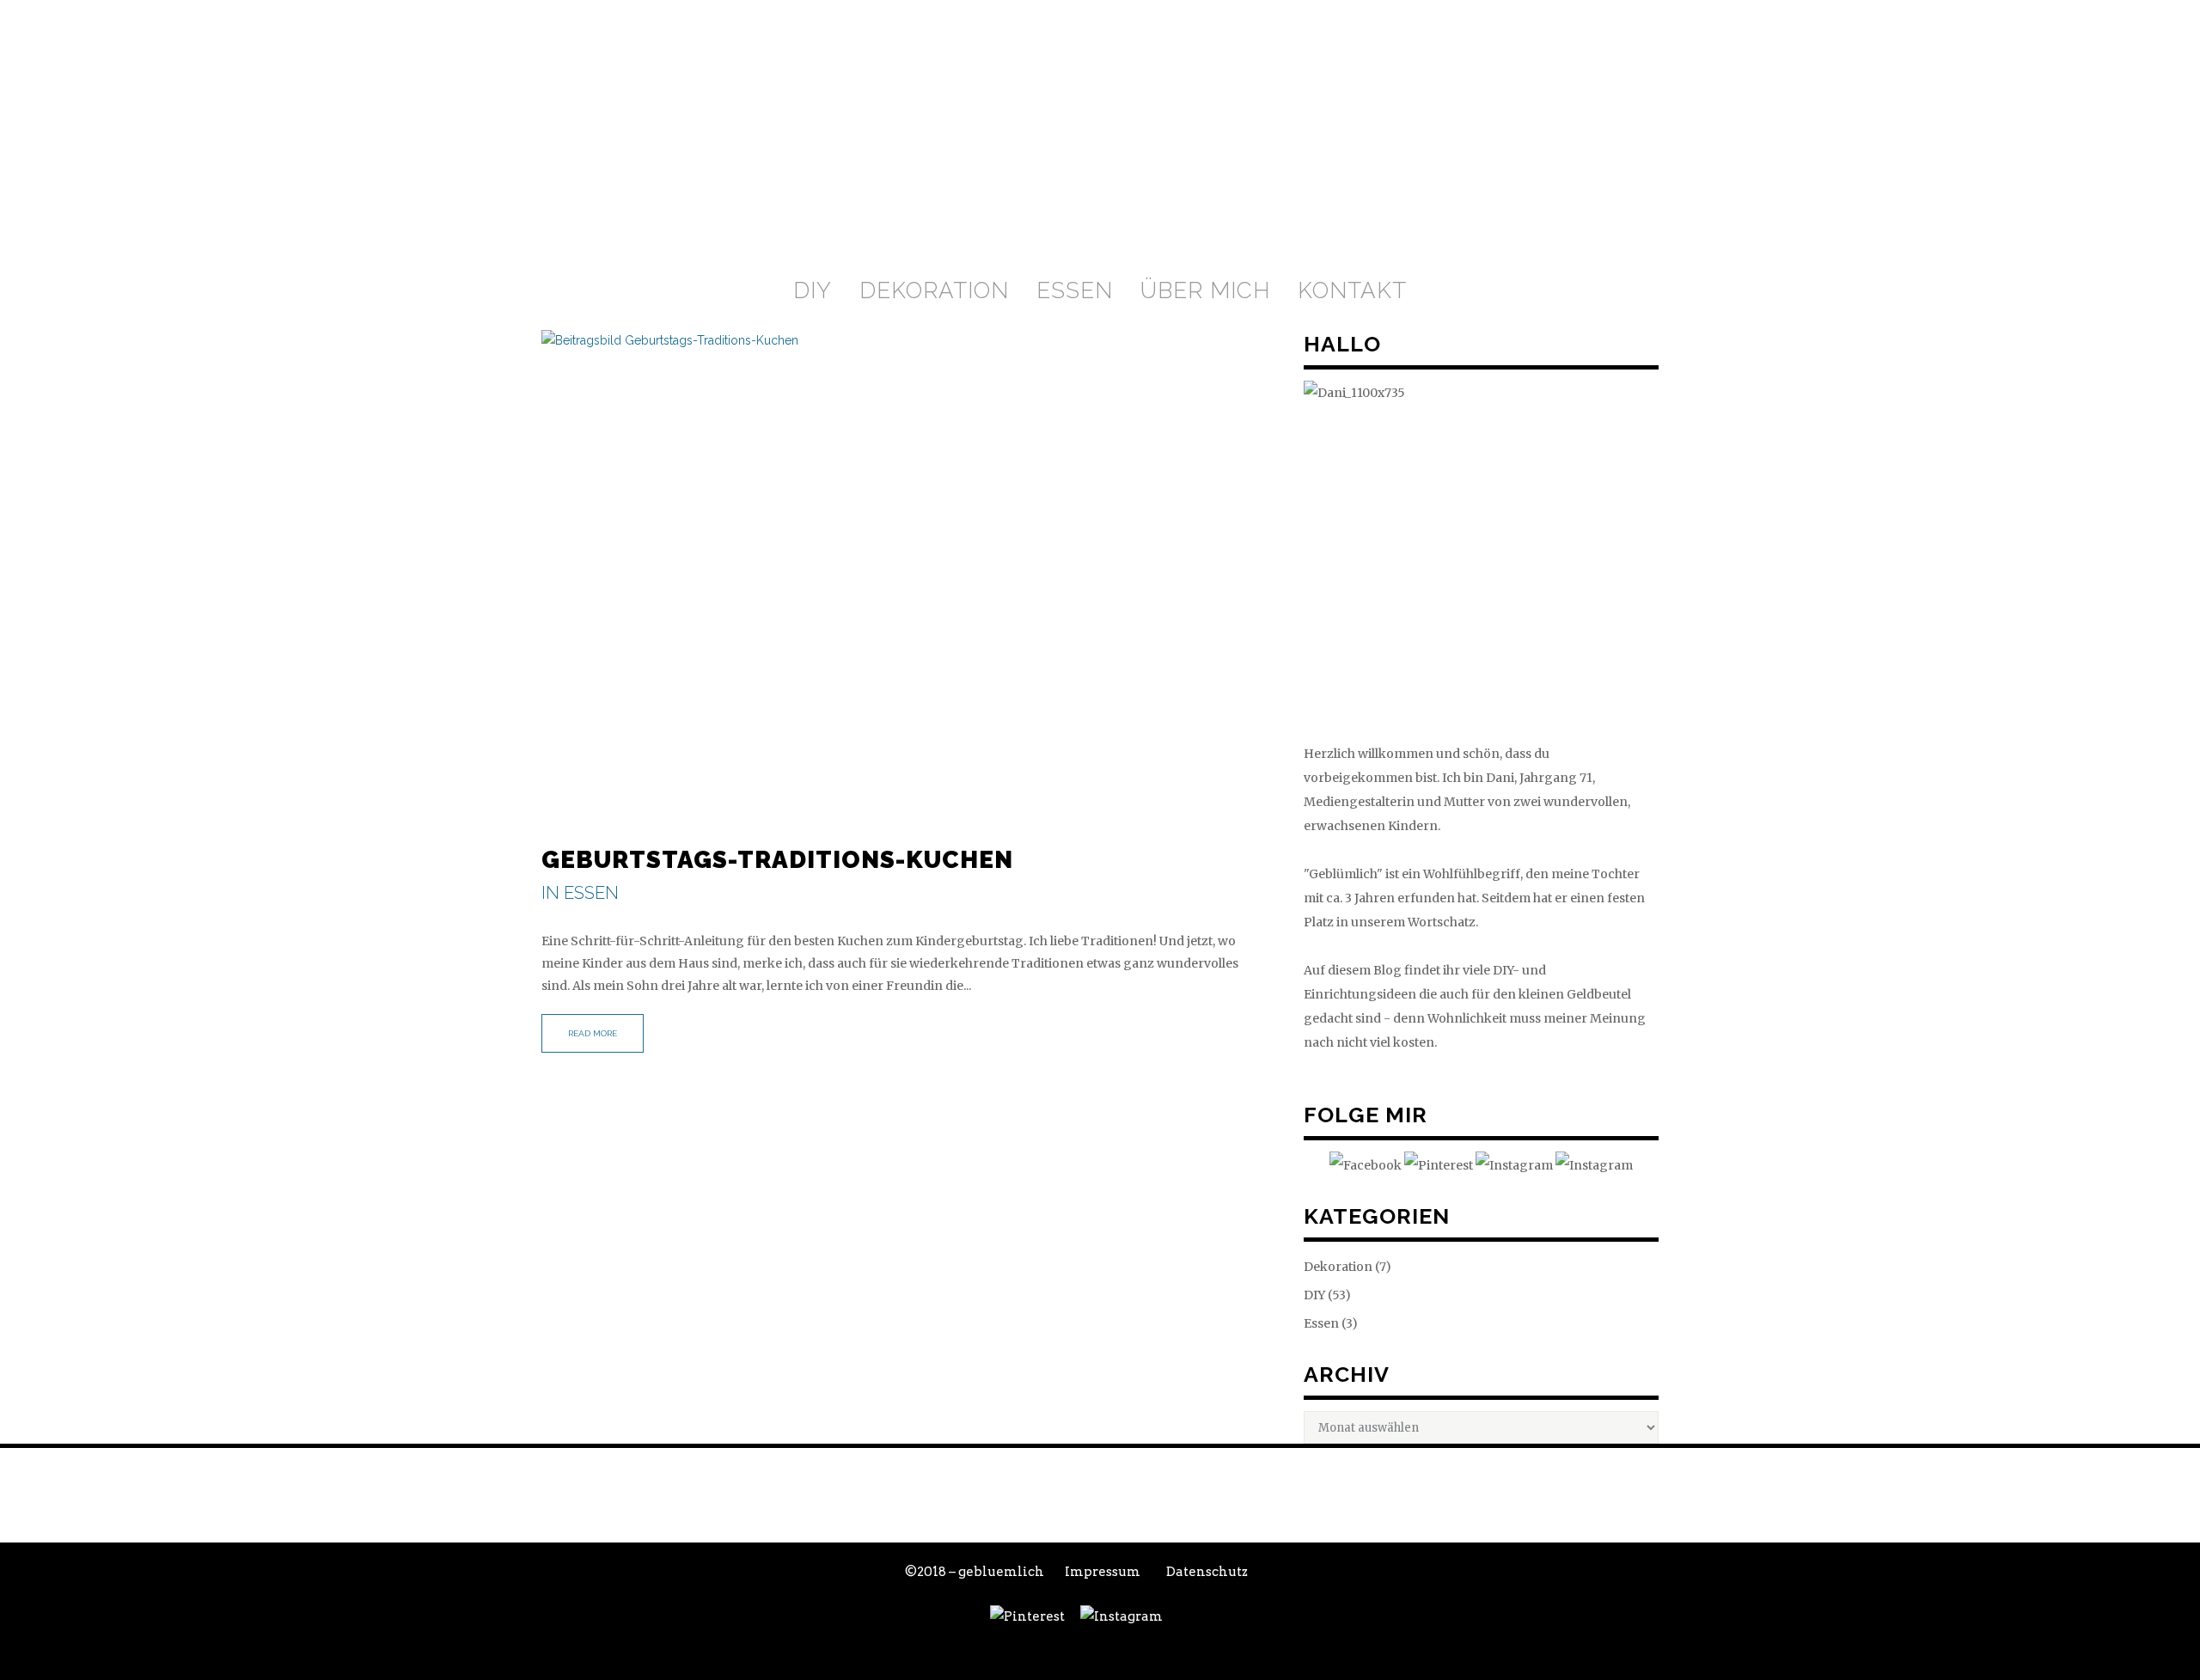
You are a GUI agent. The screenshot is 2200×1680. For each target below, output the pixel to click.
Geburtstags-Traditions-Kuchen (777, 860)
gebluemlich (1001, 1572)
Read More (593, 1033)
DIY (1314, 1295)
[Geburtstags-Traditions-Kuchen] (905, 573)
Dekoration (1338, 1267)
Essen (591, 893)
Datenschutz (1207, 1572)
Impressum (1103, 1572)
